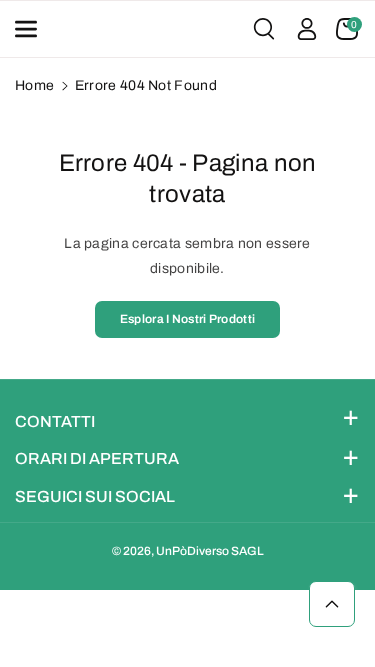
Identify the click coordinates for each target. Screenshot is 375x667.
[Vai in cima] (332, 604)
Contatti (55, 421)
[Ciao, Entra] (307, 29)
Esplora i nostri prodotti (188, 319)
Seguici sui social (95, 496)
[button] (32, 29)
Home (34, 85)
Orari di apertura (97, 458)
